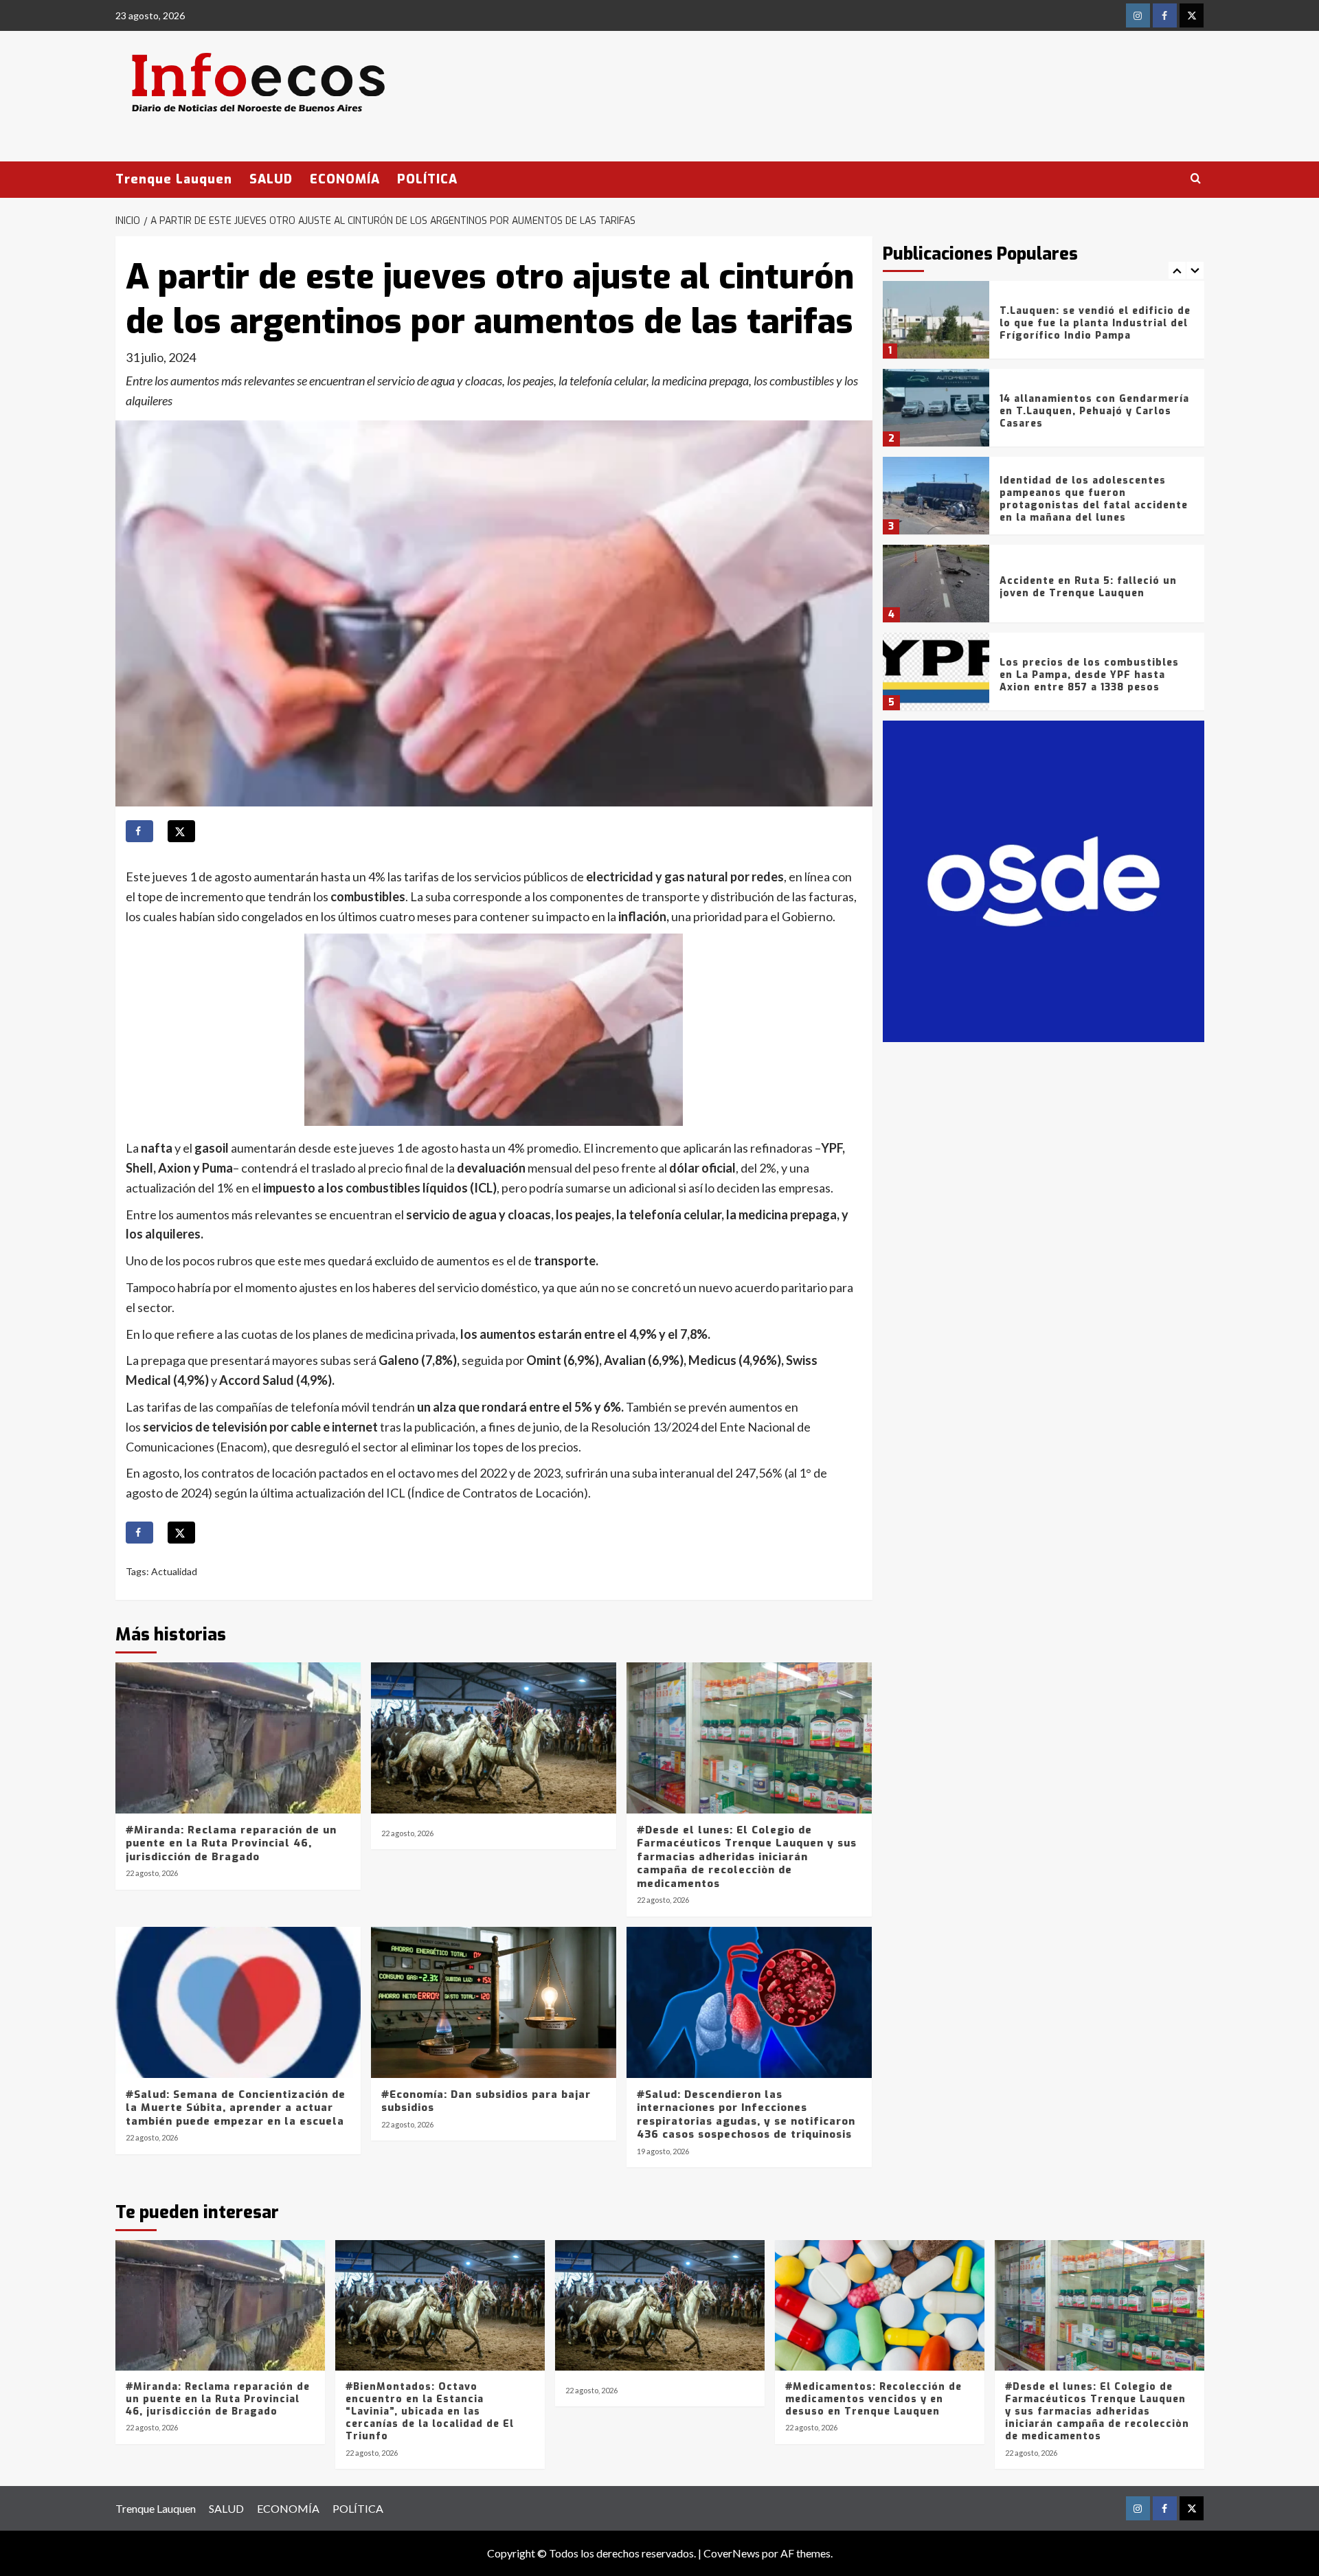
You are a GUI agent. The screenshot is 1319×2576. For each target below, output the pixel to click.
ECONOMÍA (345, 179)
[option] (1044, 325)
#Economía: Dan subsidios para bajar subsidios (486, 2101)
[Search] (1196, 179)
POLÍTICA (427, 179)
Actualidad (174, 1571)
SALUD (271, 179)
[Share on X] (181, 831)
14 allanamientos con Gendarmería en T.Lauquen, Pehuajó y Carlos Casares (1094, 411)
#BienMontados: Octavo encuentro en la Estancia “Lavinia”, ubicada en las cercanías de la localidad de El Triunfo (430, 2412)
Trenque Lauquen (174, 179)
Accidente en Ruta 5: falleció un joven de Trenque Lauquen (1088, 587)
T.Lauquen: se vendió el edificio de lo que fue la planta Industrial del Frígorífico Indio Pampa (1095, 323)
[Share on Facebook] (139, 831)
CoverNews (732, 2553)
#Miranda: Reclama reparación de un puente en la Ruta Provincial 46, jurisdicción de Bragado (231, 1843)
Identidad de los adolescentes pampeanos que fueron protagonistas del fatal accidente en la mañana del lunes (1094, 499)
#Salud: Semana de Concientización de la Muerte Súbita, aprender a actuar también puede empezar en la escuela (236, 2108)
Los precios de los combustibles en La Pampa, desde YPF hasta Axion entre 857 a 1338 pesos (1089, 675)
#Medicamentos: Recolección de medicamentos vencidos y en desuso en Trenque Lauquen (873, 2399)
